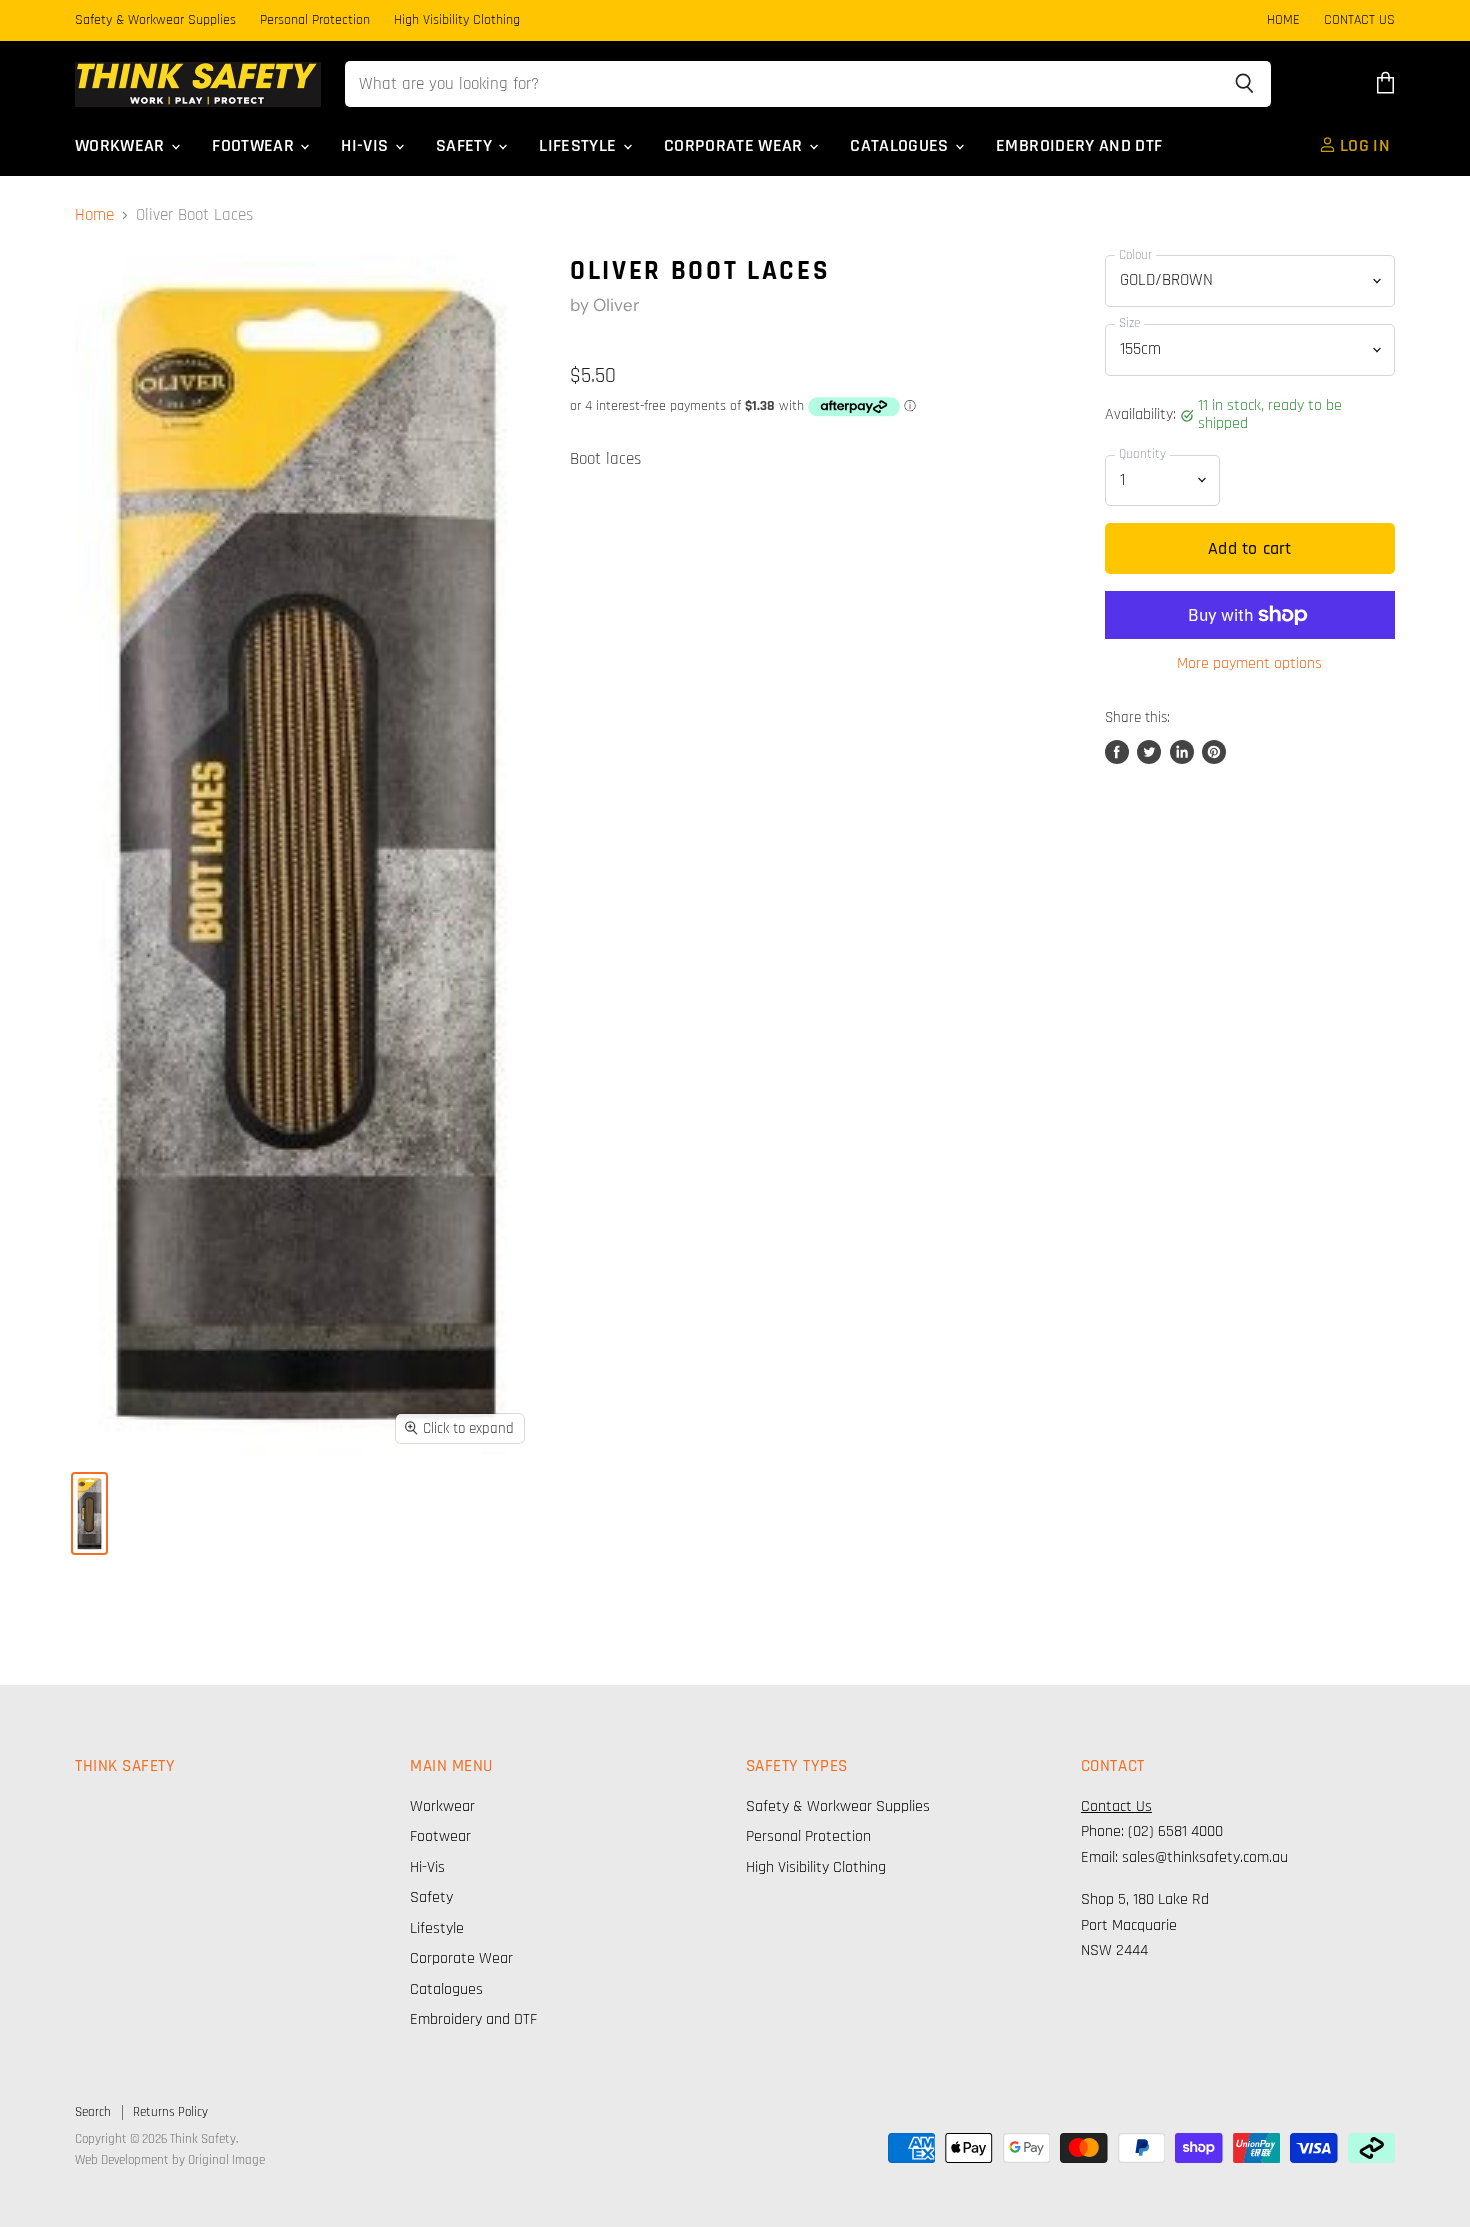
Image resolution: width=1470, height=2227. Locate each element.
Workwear (122, 146)
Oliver (616, 305)
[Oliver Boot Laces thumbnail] (89, 1513)
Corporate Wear (735, 146)
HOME (1283, 21)
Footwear (255, 146)
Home (94, 216)
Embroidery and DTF (1079, 146)
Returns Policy (170, 2112)
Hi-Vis (366, 146)
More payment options (1249, 664)
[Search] (1244, 84)
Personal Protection (315, 21)
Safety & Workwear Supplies (155, 21)
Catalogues (901, 146)
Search (93, 2112)
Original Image (226, 2160)
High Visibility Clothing (457, 21)
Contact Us (1116, 1806)
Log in (1363, 146)
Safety (466, 146)
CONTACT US (1359, 21)
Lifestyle (580, 146)
